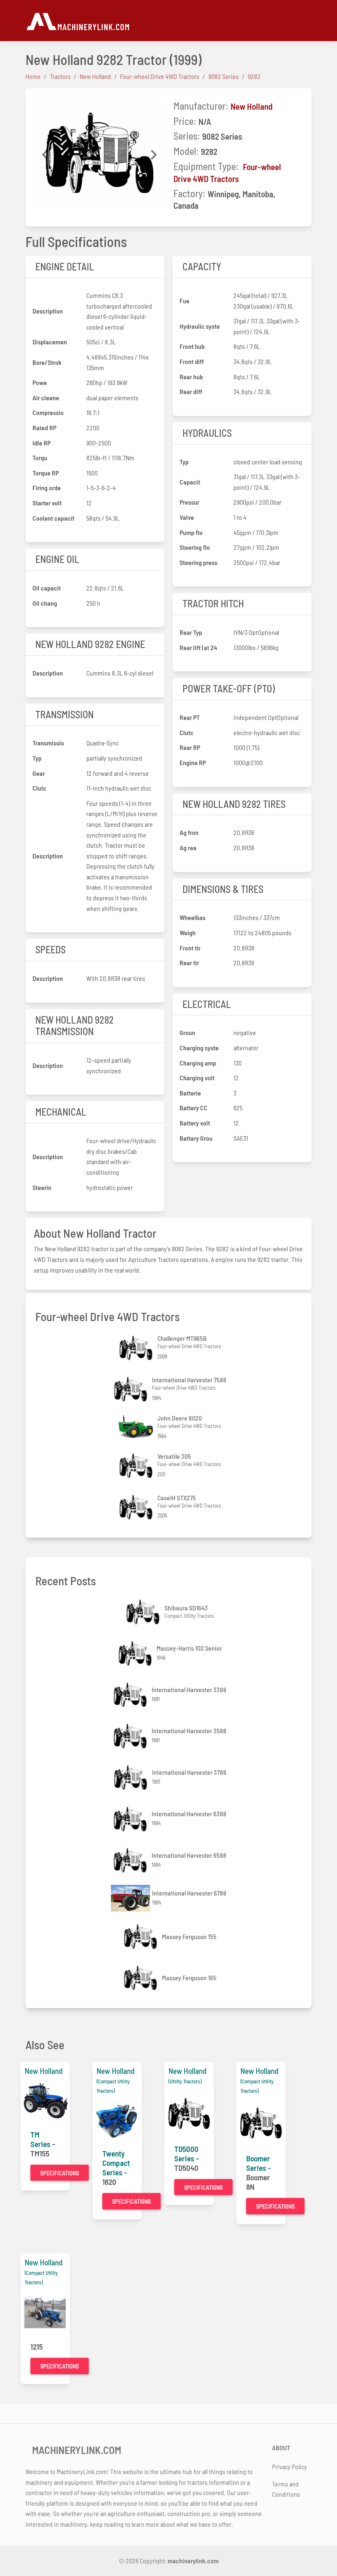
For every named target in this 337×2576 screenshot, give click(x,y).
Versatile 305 (174, 1456)
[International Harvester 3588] (131, 1736)
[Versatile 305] (137, 1466)
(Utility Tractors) (185, 2081)
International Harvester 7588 (189, 1380)
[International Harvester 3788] (132, 1777)
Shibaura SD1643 (186, 1608)
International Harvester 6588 (189, 1855)
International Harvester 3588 (189, 1731)
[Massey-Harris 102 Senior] (136, 1653)
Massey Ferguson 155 (189, 1936)
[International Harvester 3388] (131, 1695)
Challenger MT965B (182, 1338)
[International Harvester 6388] (131, 1819)
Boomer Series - (259, 2163)
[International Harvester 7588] (132, 1389)
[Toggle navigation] (307, 21)
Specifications (60, 2173)
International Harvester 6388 (189, 1814)
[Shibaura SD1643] (144, 1612)
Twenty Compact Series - (116, 2163)
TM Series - (43, 2139)
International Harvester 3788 (189, 1772)
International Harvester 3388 (189, 1689)
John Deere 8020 (180, 1418)
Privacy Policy (290, 2466)
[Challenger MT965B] (137, 1348)
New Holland (252, 106)
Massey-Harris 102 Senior (189, 1648)
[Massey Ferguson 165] (141, 1978)
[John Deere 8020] (137, 1428)
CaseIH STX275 (177, 1498)
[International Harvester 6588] (131, 1860)
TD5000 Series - (187, 2154)
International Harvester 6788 (189, 1893)
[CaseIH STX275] (137, 1507)
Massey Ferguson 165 (189, 1978)
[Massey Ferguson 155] (141, 1936)
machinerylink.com (193, 2561)
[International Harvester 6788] (132, 1898)
